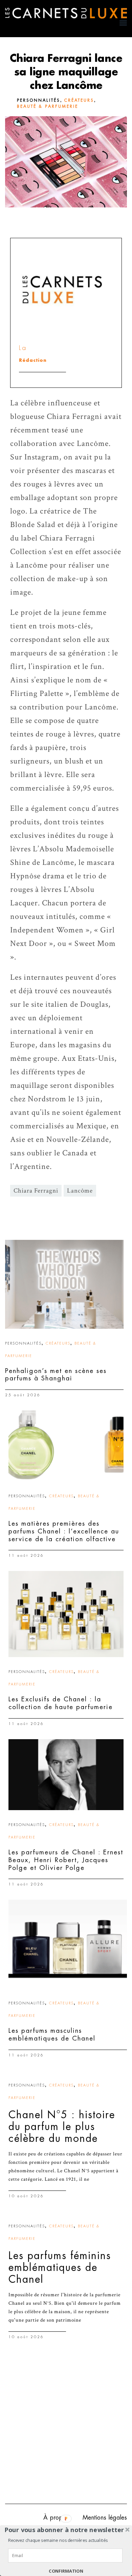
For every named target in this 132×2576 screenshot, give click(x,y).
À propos (56, 2518)
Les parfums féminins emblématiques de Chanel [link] (60, 2268)
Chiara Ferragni (36, 1191)
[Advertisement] (66, 2428)
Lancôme (80, 1191)
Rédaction (33, 360)
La (23, 348)
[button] (64, 2530)
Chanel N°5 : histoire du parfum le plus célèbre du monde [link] (62, 2127)
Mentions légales (105, 2518)
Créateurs (79, 100)
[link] (64, 1284)
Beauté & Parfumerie (48, 106)
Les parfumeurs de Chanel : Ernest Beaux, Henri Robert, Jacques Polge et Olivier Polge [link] (66, 1860)
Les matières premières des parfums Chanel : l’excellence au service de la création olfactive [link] (64, 1531)
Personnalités (39, 100)
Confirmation (66, 2571)
